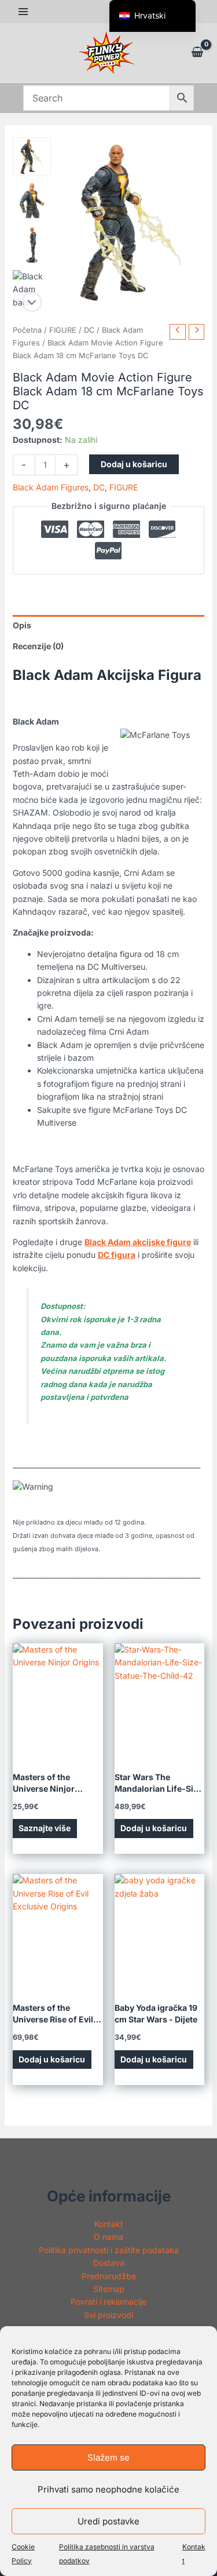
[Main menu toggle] (23, 12)
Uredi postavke (108, 2521)
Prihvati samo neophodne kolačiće (108, 2489)
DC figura (117, 1255)
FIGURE (63, 330)
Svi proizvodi (108, 2315)
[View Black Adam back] (32, 289)
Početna (27, 330)
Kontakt (109, 2224)
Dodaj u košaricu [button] (154, 1828)
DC (89, 330)
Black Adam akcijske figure (138, 1242)
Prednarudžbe (109, 2276)
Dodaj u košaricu (134, 464)
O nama (108, 2237)
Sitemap (109, 2289)
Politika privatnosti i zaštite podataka (109, 2250)
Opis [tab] (22, 625)
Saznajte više (45, 1828)
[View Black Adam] (32, 157)
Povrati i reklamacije (108, 2302)
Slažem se (108, 2457)
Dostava (109, 2263)
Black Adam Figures (51, 487)
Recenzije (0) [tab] (38, 646)
